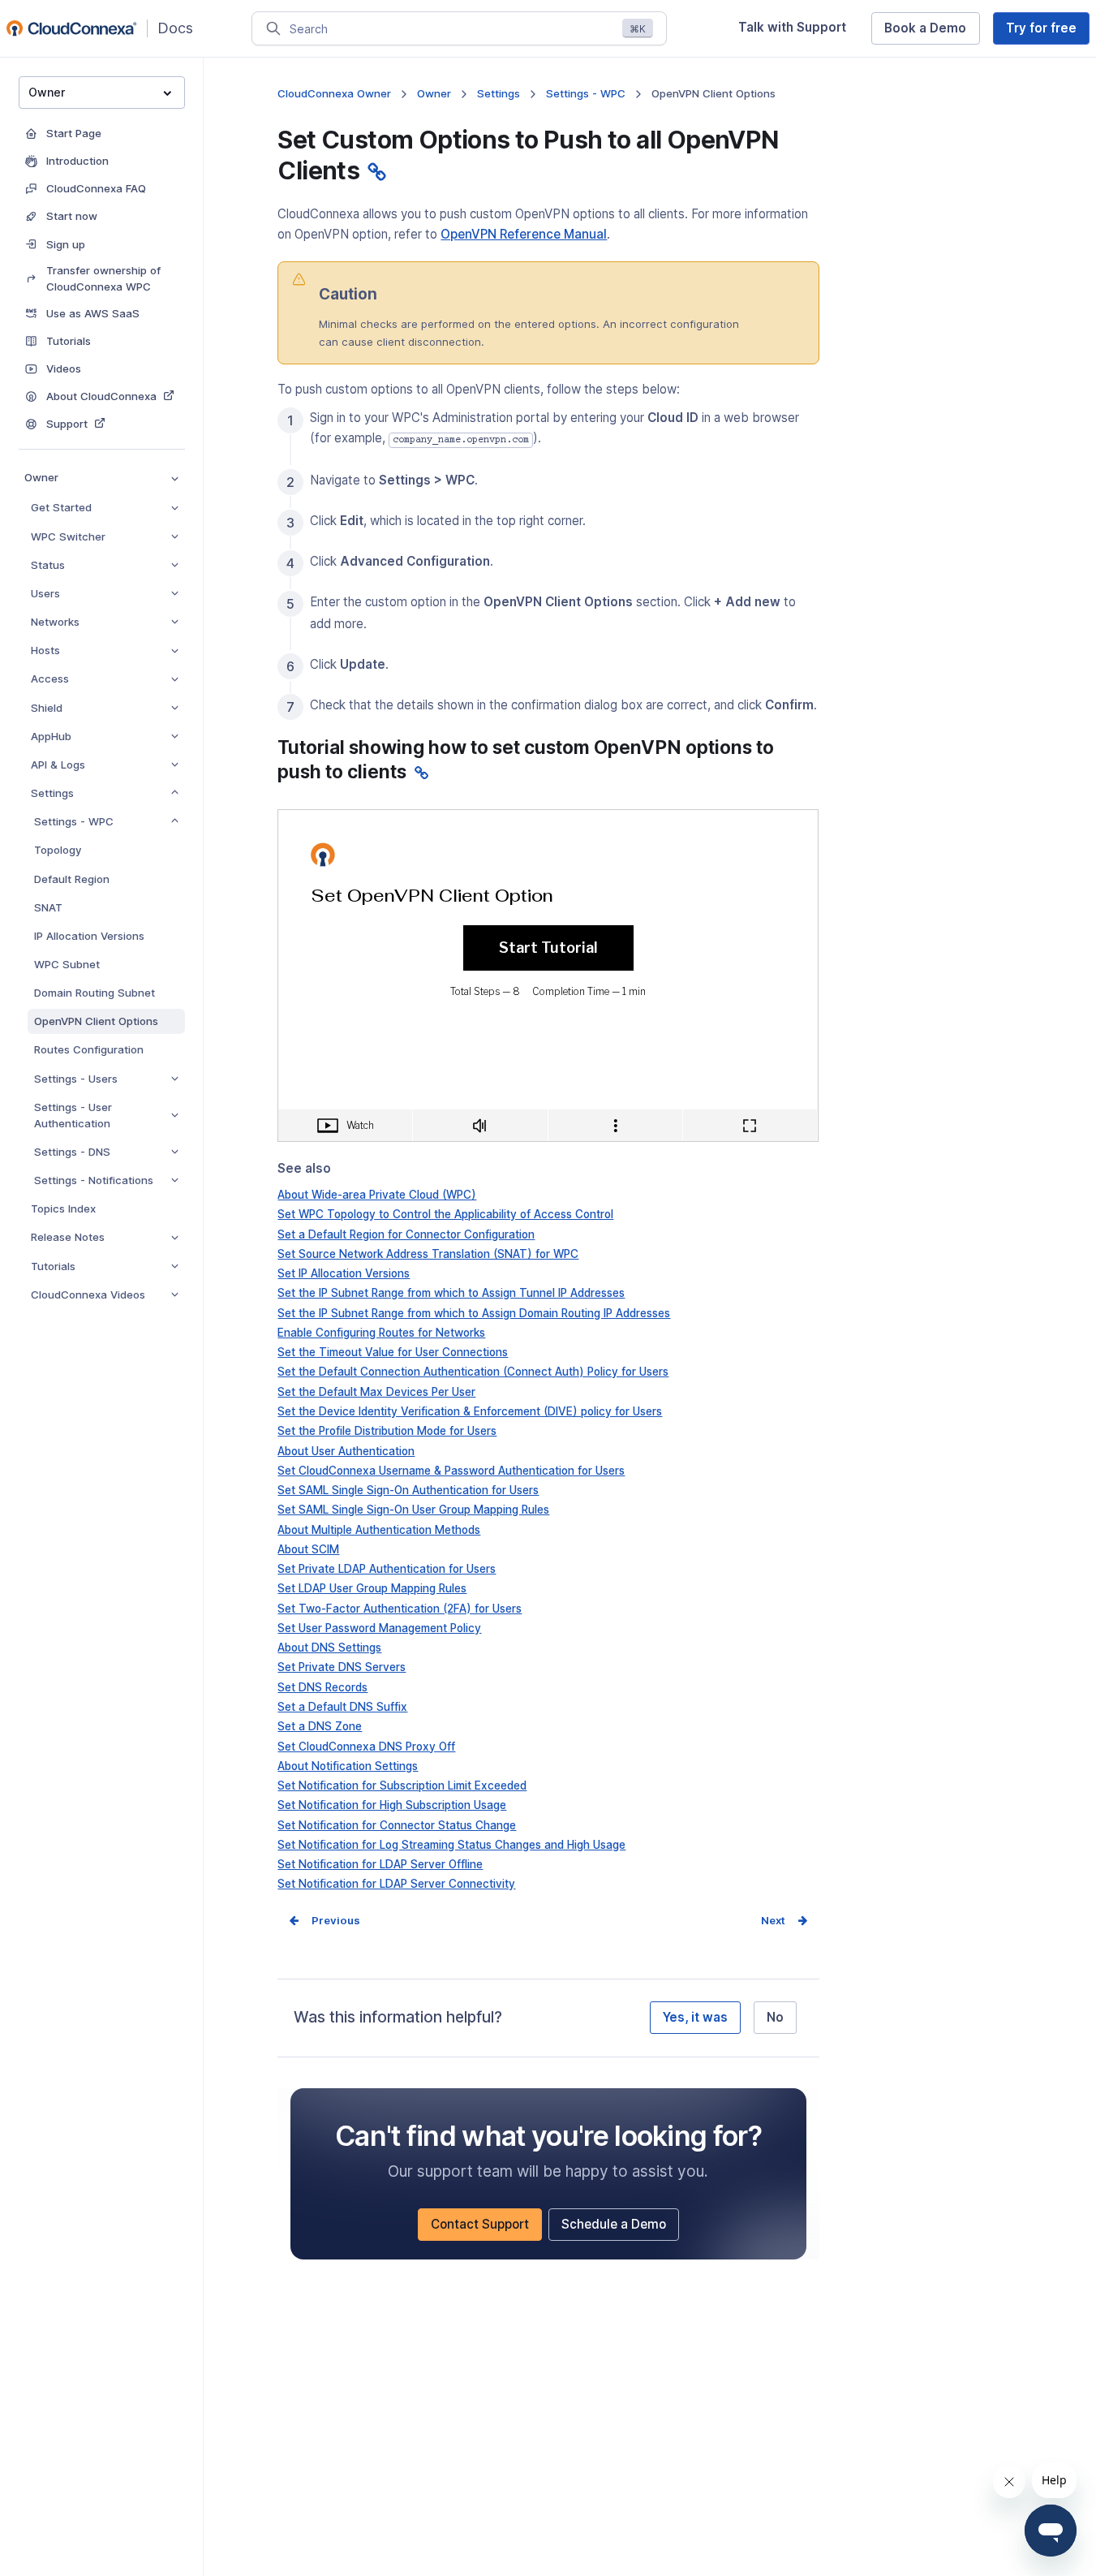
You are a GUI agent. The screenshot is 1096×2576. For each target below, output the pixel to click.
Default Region (72, 879)
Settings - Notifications (94, 1180)
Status (48, 565)
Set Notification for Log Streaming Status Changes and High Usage (451, 1845)
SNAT (48, 907)
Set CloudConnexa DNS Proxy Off (366, 1747)
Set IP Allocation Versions (344, 1273)
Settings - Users (76, 1079)
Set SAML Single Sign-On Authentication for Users (408, 1490)
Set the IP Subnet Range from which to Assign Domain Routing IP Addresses (474, 1313)
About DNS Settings (329, 1648)
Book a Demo (932, 32)
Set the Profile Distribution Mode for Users (387, 1431)
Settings (52, 793)
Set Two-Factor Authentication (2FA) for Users (400, 1609)
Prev (324, 1920)
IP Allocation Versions (89, 936)
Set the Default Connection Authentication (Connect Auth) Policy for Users (473, 1372)
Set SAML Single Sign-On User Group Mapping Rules (413, 1510)
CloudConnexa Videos (88, 1294)
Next (773, 1920)
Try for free (1048, 32)
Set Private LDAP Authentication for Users (387, 1569)
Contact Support (486, 2228)
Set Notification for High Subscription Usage (392, 1805)
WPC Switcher (68, 536)
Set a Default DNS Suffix (342, 1707)
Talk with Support (798, 32)
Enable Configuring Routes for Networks (381, 1333)
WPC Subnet (67, 964)
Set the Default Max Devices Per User (376, 1392)
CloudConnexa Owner (334, 93)
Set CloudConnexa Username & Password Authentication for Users (451, 1471)
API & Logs (58, 765)
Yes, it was (695, 2017)
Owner (41, 477)
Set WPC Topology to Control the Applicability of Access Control (445, 1214)
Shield (47, 708)
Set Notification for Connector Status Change (397, 1825)
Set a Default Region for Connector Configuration (406, 1234)
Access (50, 678)
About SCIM (308, 1549)
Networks (55, 622)
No (775, 2017)
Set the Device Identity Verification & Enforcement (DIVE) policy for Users (470, 1411)
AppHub (51, 736)
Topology (58, 850)
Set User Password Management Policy (379, 1628)
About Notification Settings (348, 1766)
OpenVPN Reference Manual (524, 234)
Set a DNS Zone (320, 1726)
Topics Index (63, 1208)
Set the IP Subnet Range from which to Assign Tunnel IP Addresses (451, 1293)
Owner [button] (47, 92)
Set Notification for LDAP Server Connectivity (396, 1884)
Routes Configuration (89, 1049)
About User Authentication (346, 1451)
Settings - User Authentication (73, 1115)
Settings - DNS (72, 1152)
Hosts (45, 650)
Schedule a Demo (620, 2228)
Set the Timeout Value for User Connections (393, 1352)
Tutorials (53, 1266)
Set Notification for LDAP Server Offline (380, 1864)
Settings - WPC (74, 821)
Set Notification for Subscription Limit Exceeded (402, 1786)
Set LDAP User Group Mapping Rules (372, 1588)
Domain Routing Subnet (95, 993)
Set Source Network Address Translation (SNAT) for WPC (428, 1254)
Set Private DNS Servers (342, 1667)
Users (45, 593)
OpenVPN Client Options (96, 1021)
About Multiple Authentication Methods (379, 1530)
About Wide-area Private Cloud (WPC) (377, 1195)
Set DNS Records (322, 1687)
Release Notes (68, 1237)
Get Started (61, 507)
